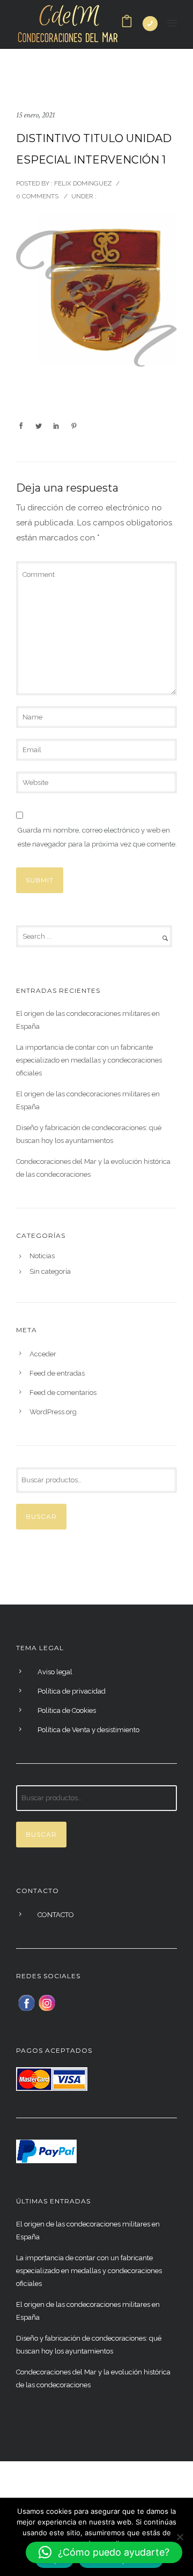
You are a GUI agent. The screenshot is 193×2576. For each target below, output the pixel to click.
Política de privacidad (72, 1691)
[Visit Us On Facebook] (26, 2002)
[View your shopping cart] (127, 24)
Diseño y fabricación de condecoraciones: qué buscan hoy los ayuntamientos (89, 1134)
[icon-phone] (150, 24)
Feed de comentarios (63, 1393)
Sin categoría (50, 1272)
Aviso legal (55, 1672)
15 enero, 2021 (35, 115)
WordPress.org (53, 1412)
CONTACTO (56, 1915)
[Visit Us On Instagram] (47, 2002)
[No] (180, 2537)
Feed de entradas (57, 1373)
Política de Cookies (67, 1710)
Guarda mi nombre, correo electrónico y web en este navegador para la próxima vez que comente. (97, 837)
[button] (104, 2552)
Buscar (41, 1516)
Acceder (43, 1354)
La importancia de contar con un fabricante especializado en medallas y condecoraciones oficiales (89, 1060)
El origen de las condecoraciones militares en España (88, 1020)
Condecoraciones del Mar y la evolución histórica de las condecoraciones (93, 1168)
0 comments (37, 196)
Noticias (42, 1256)
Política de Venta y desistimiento (88, 1730)
